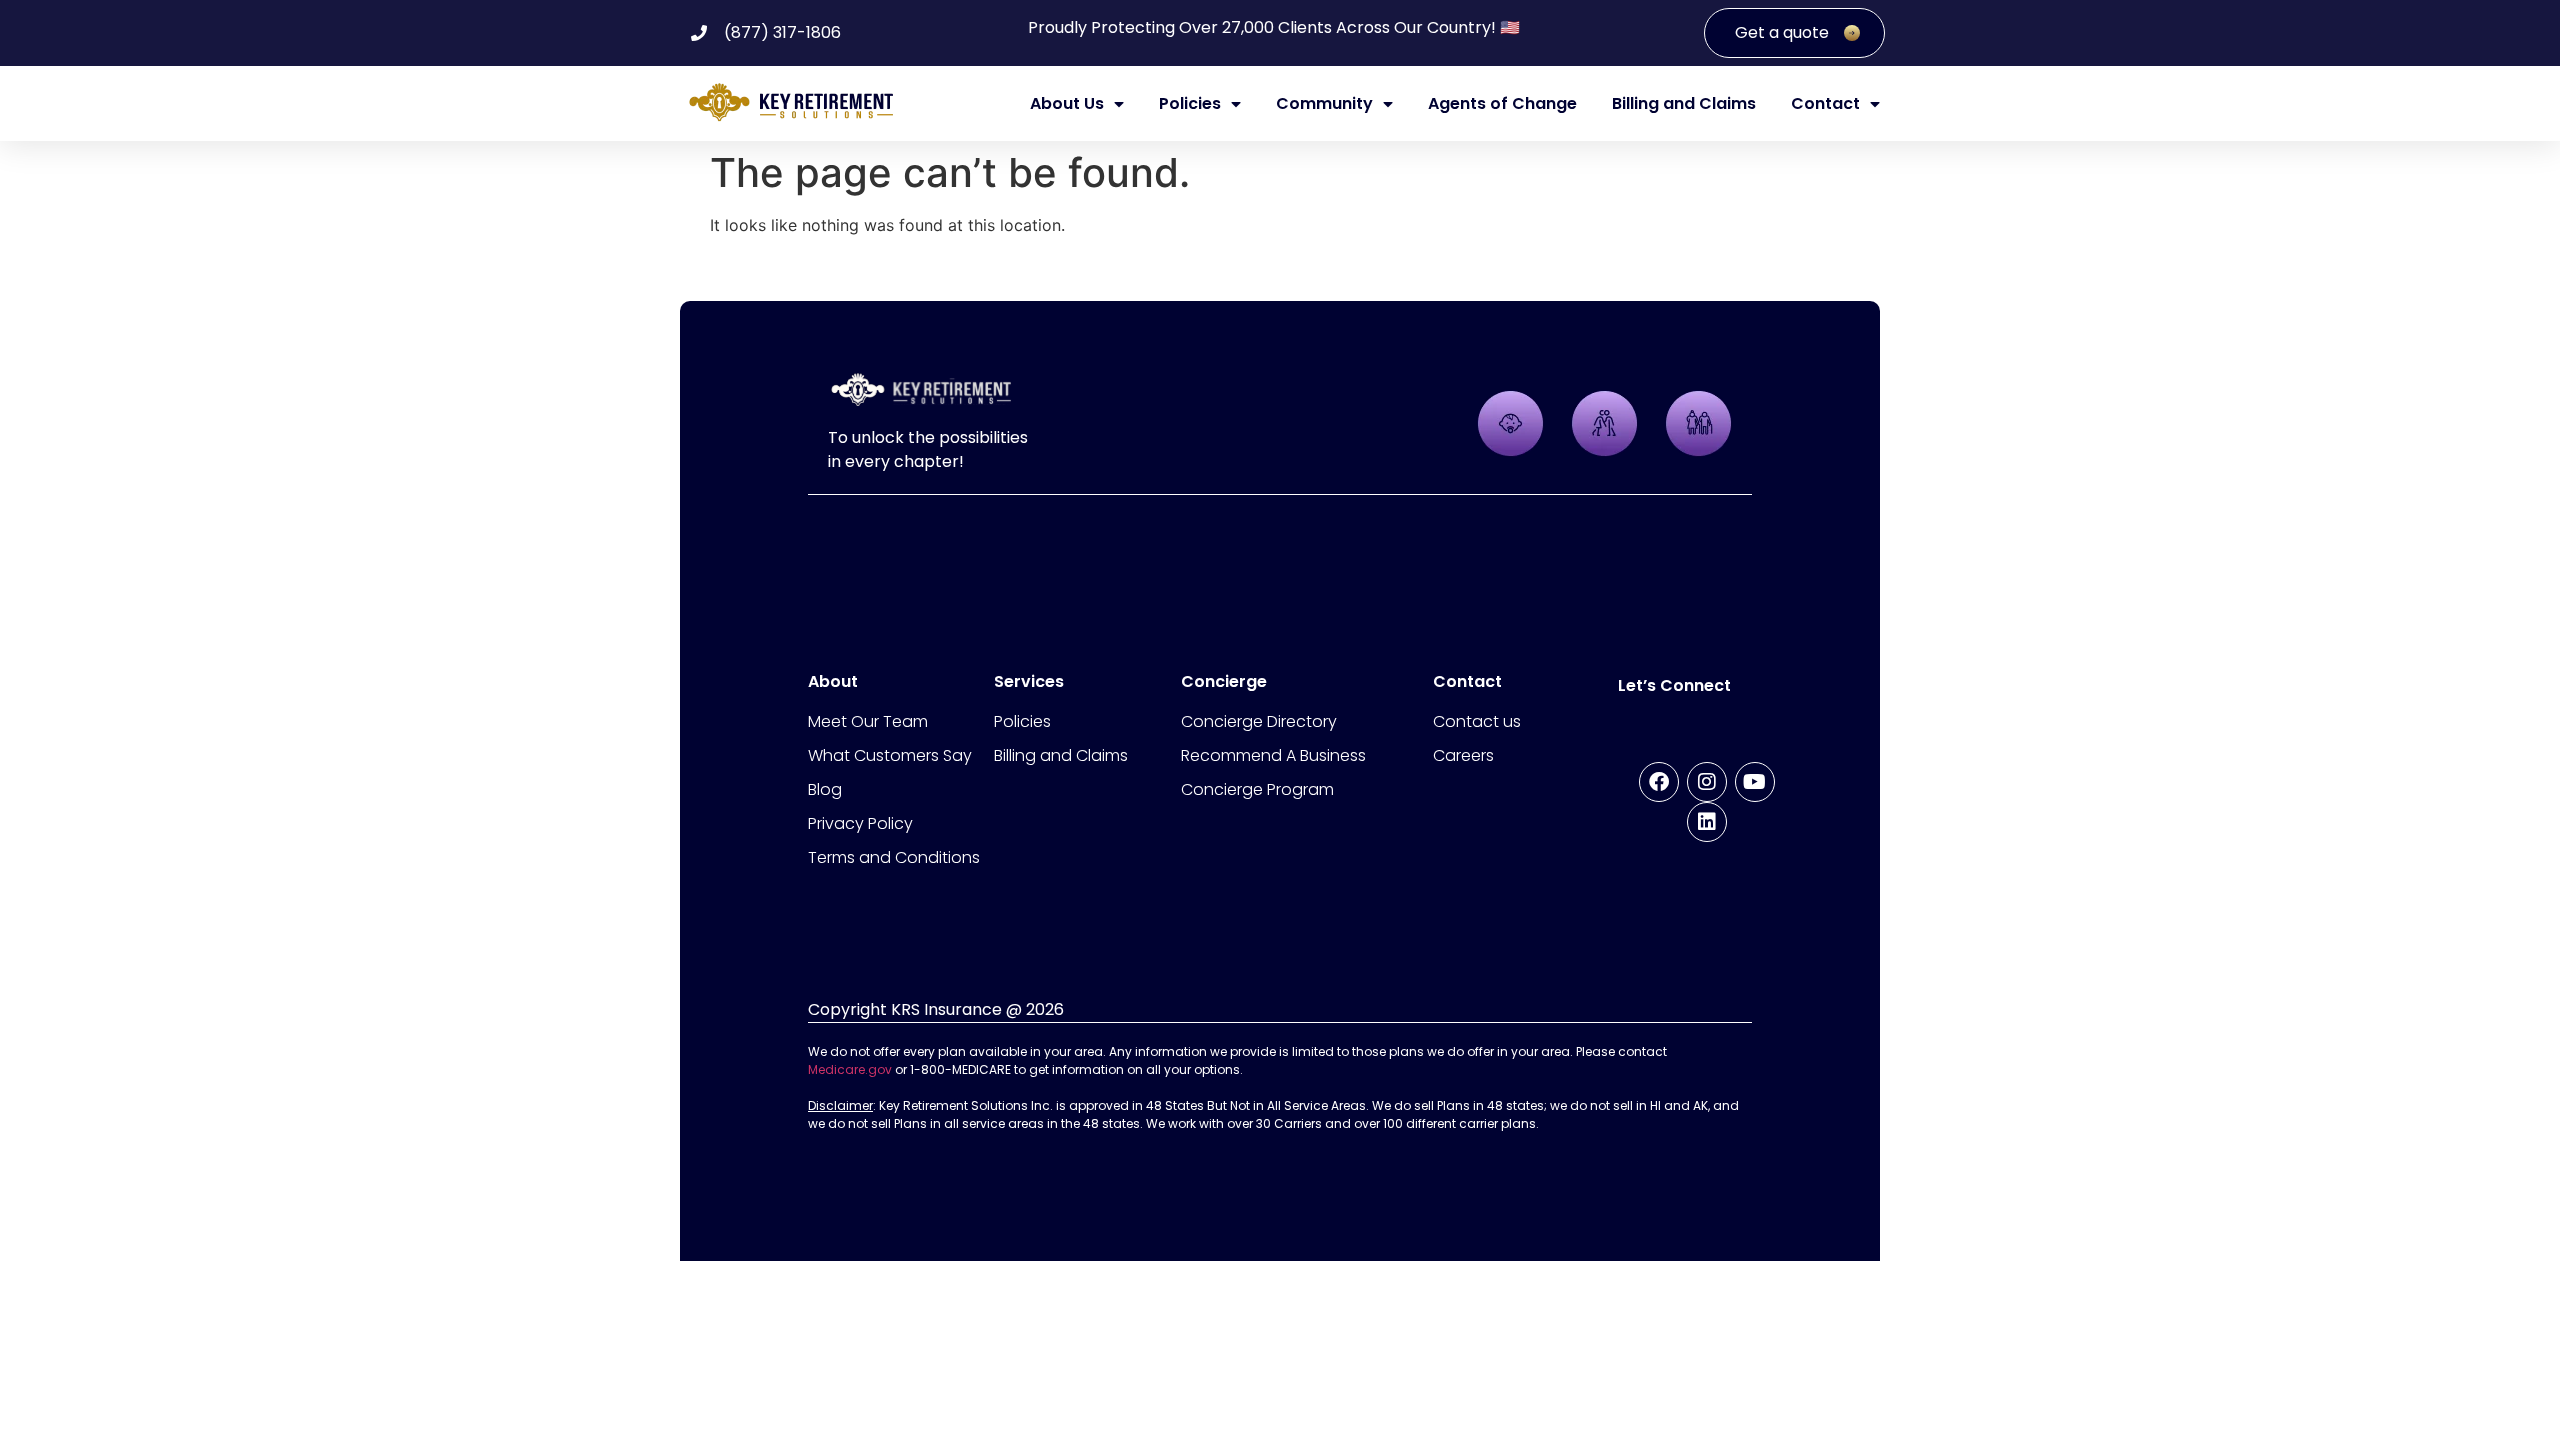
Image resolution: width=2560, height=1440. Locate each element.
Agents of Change (1502, 104)
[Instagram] (1707, 782)
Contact (1825, 104)
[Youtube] (1755, 782)
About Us (1067, 104)
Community (1324, 104)
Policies (1190, 104)
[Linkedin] (1707, 822)
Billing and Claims (1684, 104)
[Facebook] (1659, 782)
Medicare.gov (850, 1069)
